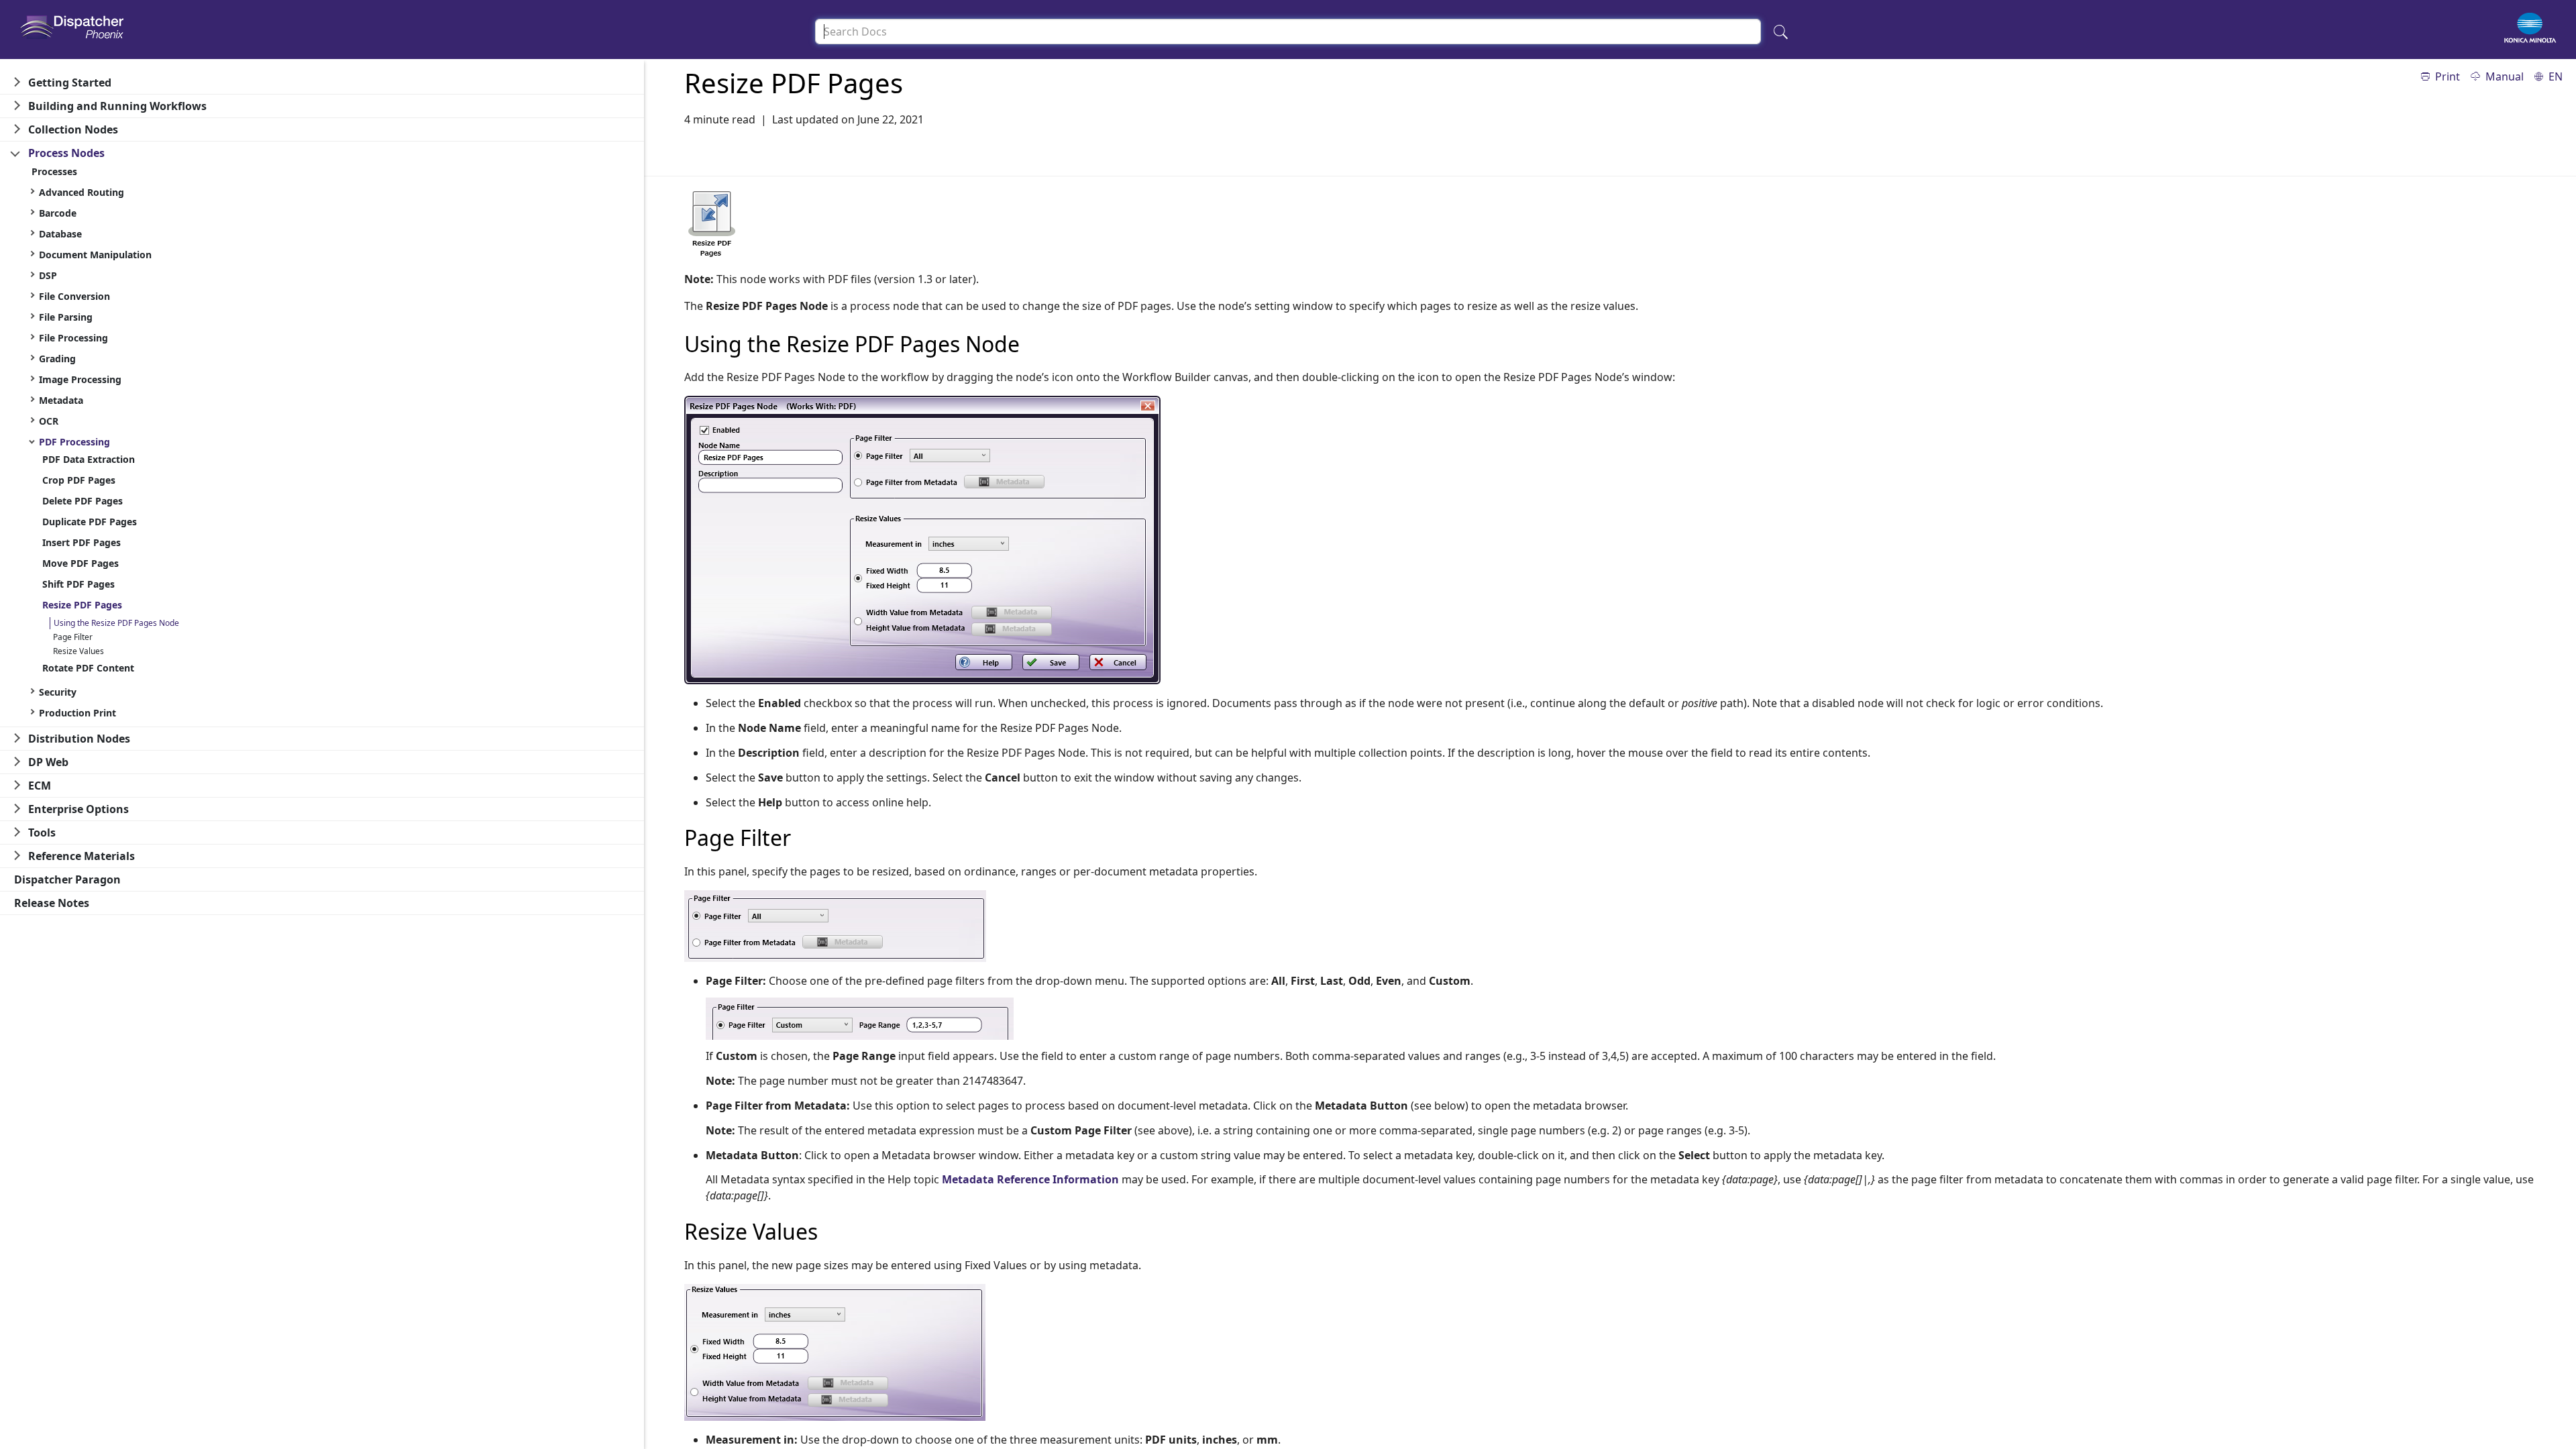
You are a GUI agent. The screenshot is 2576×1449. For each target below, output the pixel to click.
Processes (54, 171)
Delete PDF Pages (83, 501)
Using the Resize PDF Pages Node (116, 623)
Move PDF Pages (80, 563)
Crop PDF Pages (79, 480)
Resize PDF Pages (82, 605)
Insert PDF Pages (82, 542)
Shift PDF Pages (78, 584)
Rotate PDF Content (88, 668)
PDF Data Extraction (89, 459)
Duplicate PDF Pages (90, 522)
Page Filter (73, 637)
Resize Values (78, 651)
